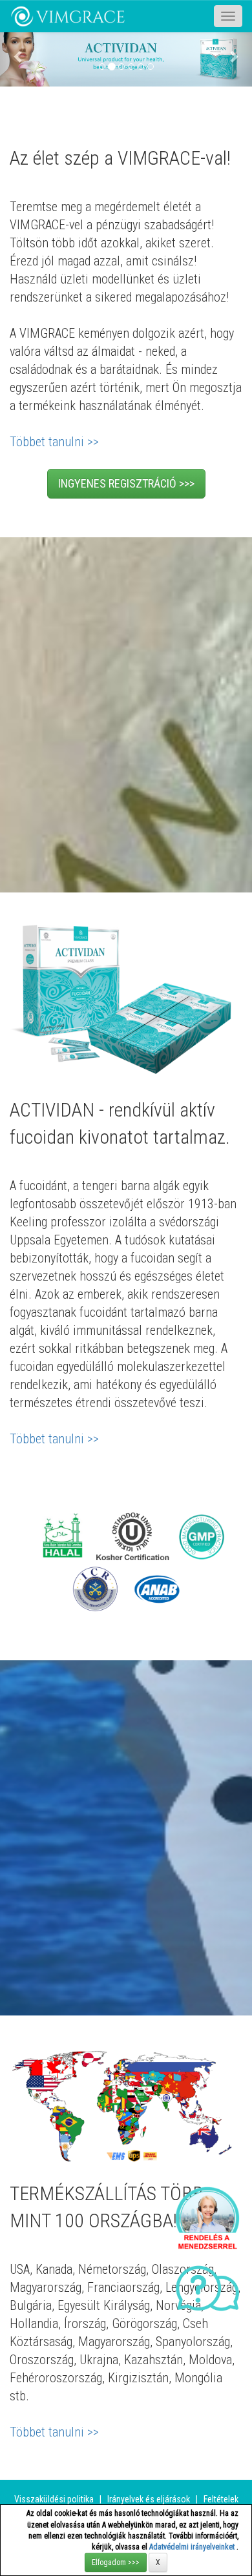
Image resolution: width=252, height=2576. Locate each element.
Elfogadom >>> (116, 2562)
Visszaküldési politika (54, 2499)
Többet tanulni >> (54, 442)
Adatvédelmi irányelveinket (193, 2547)
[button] (19, 56)
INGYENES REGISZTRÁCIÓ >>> (126, 483)
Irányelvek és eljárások (149, 2499)
